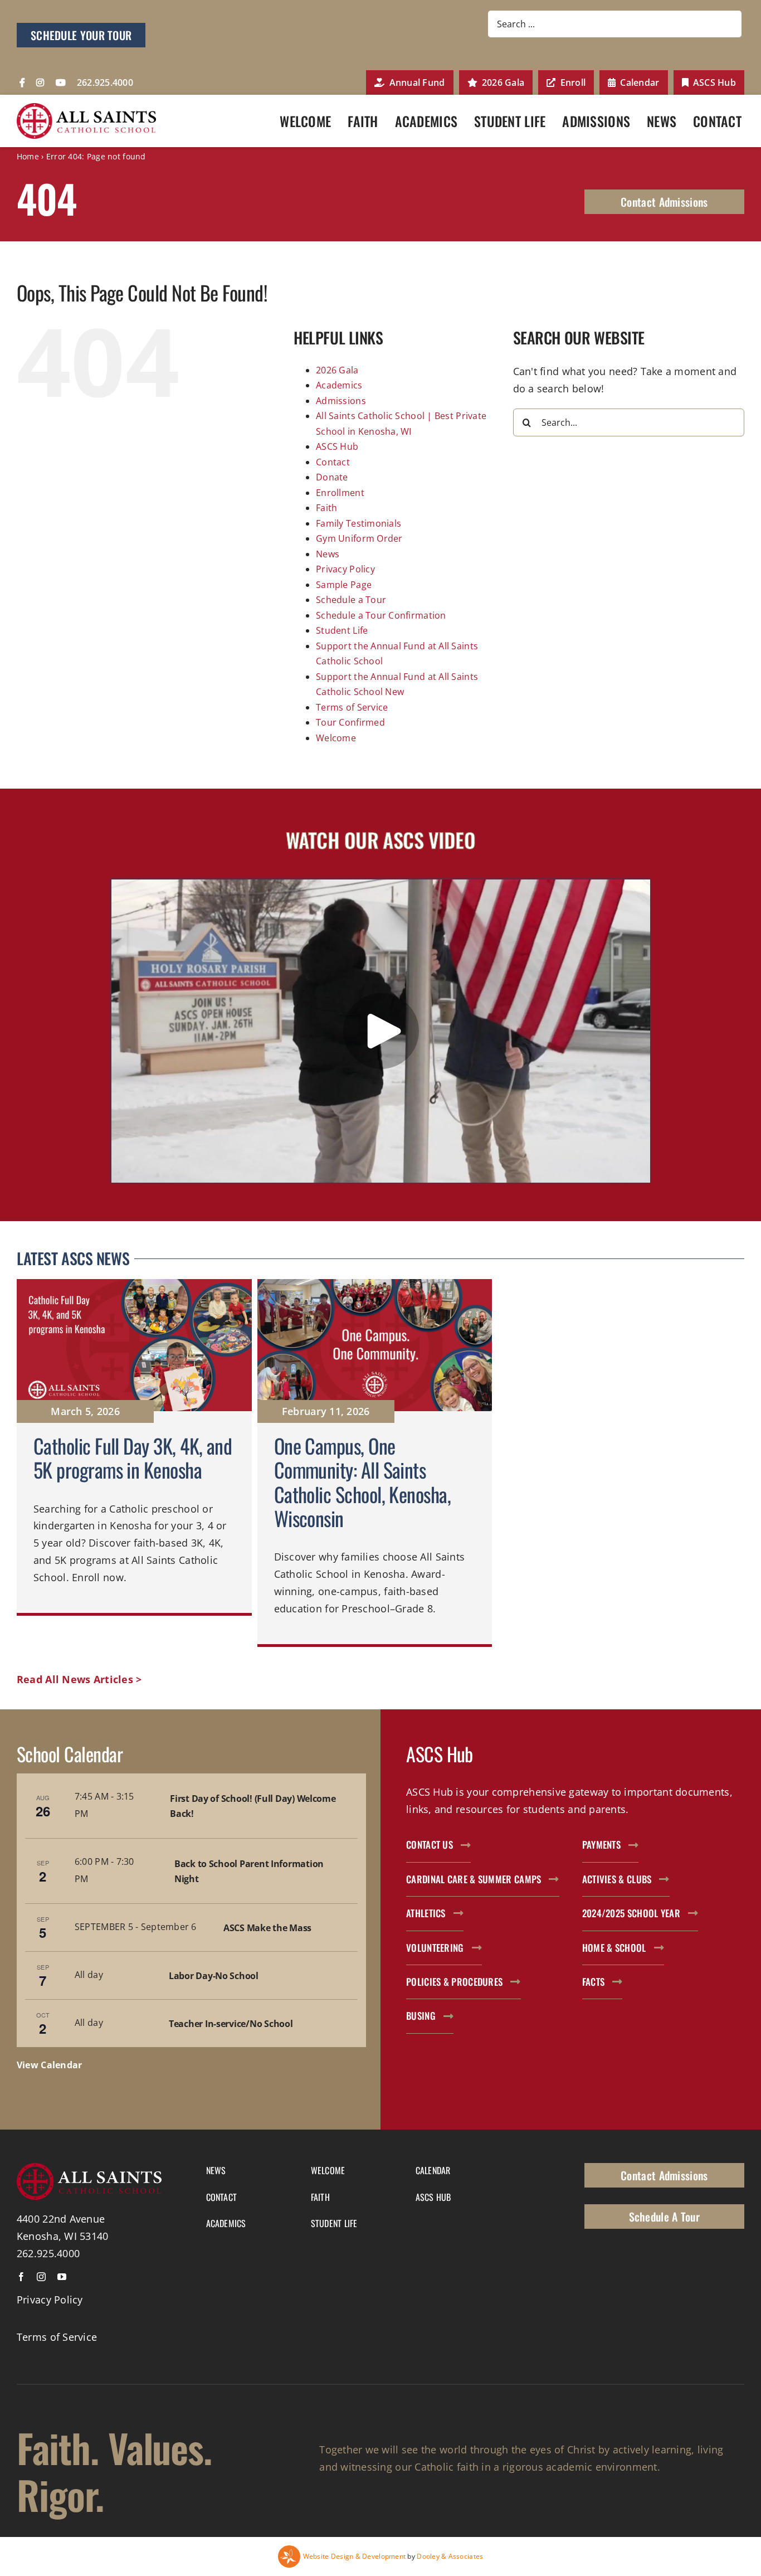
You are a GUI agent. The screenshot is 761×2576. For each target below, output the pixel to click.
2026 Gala (337, 370)
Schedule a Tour (351, 600)
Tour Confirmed (350, 722)
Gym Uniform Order (359, 538)
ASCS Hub (337, 446)
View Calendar (50, 2065)
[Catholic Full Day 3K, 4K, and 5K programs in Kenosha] (134, 1463)
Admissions (341, 401)
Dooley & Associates (450, 2556)
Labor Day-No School (214, 1976)
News (328, 554)
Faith (326, 508)
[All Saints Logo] (86, 108)
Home (28, 156)
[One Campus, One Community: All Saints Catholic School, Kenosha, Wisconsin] (375, 1463)
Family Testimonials (358, 523)
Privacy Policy (345, 569)
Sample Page (344, 585)
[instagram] (41, 2277)
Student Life (342, 630)
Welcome (336, 738)
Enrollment (340, 493)
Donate (332, 477)
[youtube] (62, 2277)
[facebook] (21, 2277)
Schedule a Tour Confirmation (381, 615)
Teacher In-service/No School (231, 2024)
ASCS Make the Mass (267, 1928)
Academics (339, 385)
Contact (333, 462)
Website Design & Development (355, 2556)
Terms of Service (352, 707)
